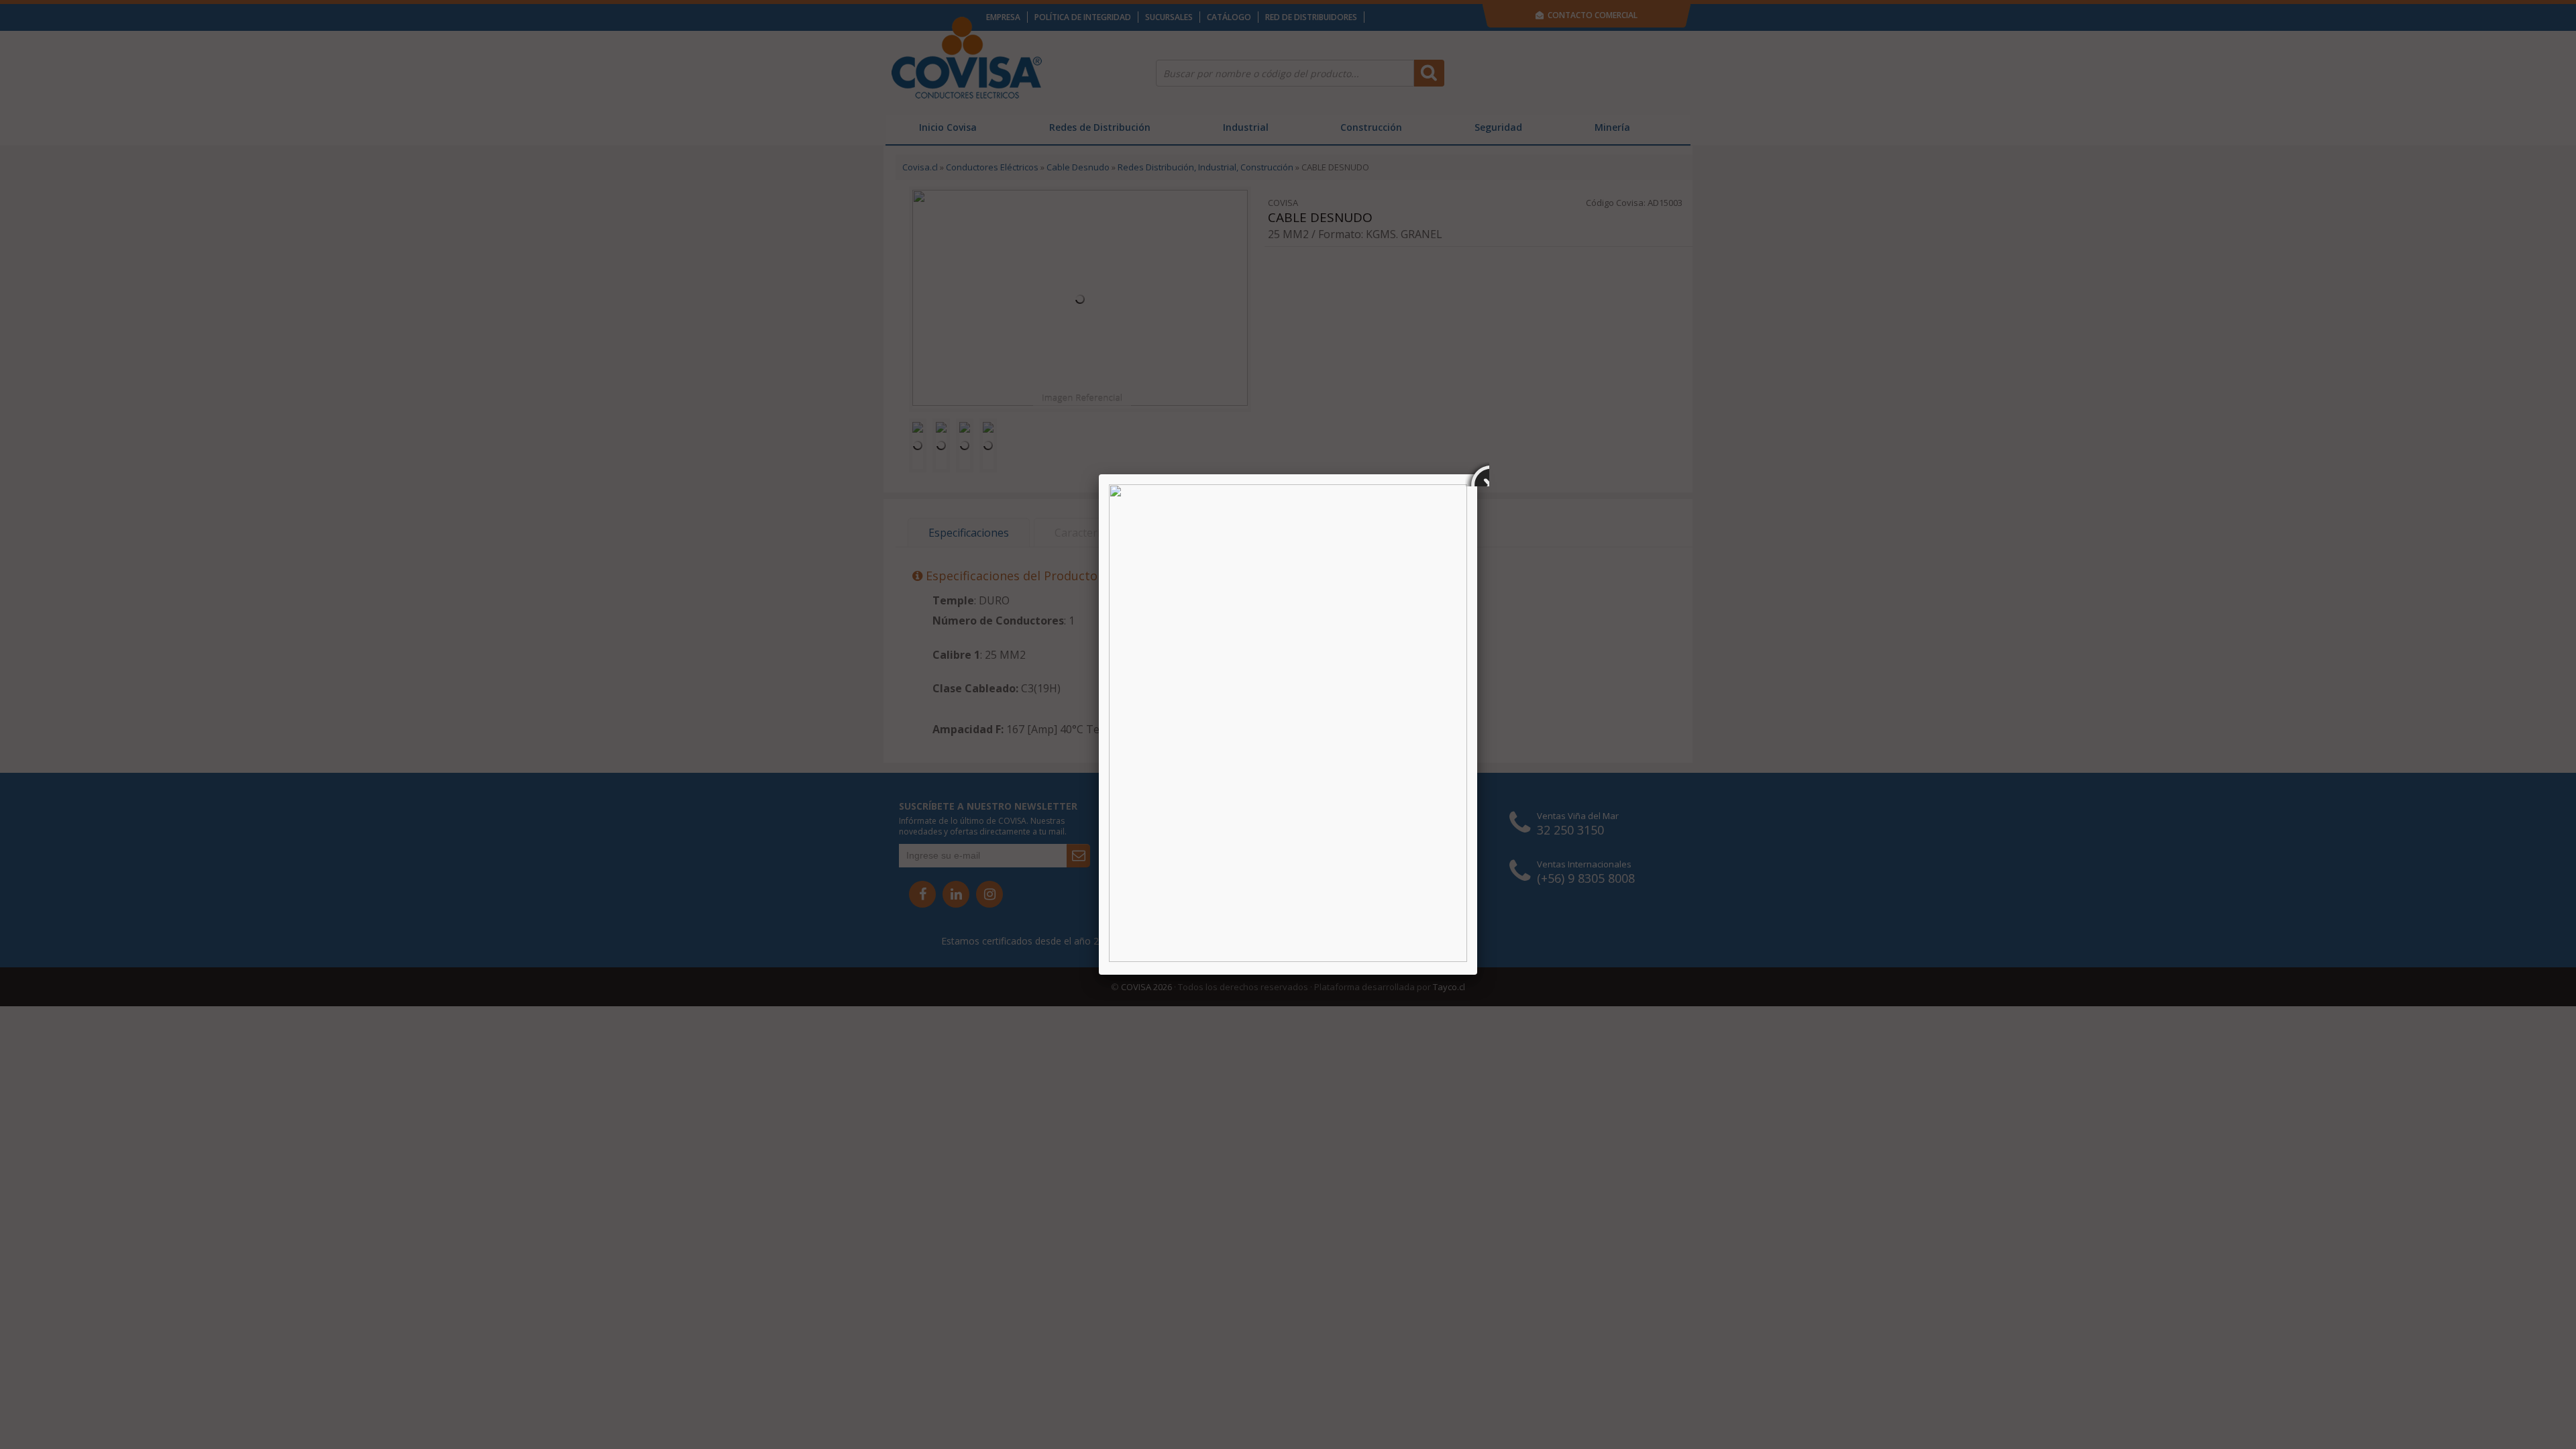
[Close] (1477, 474)
